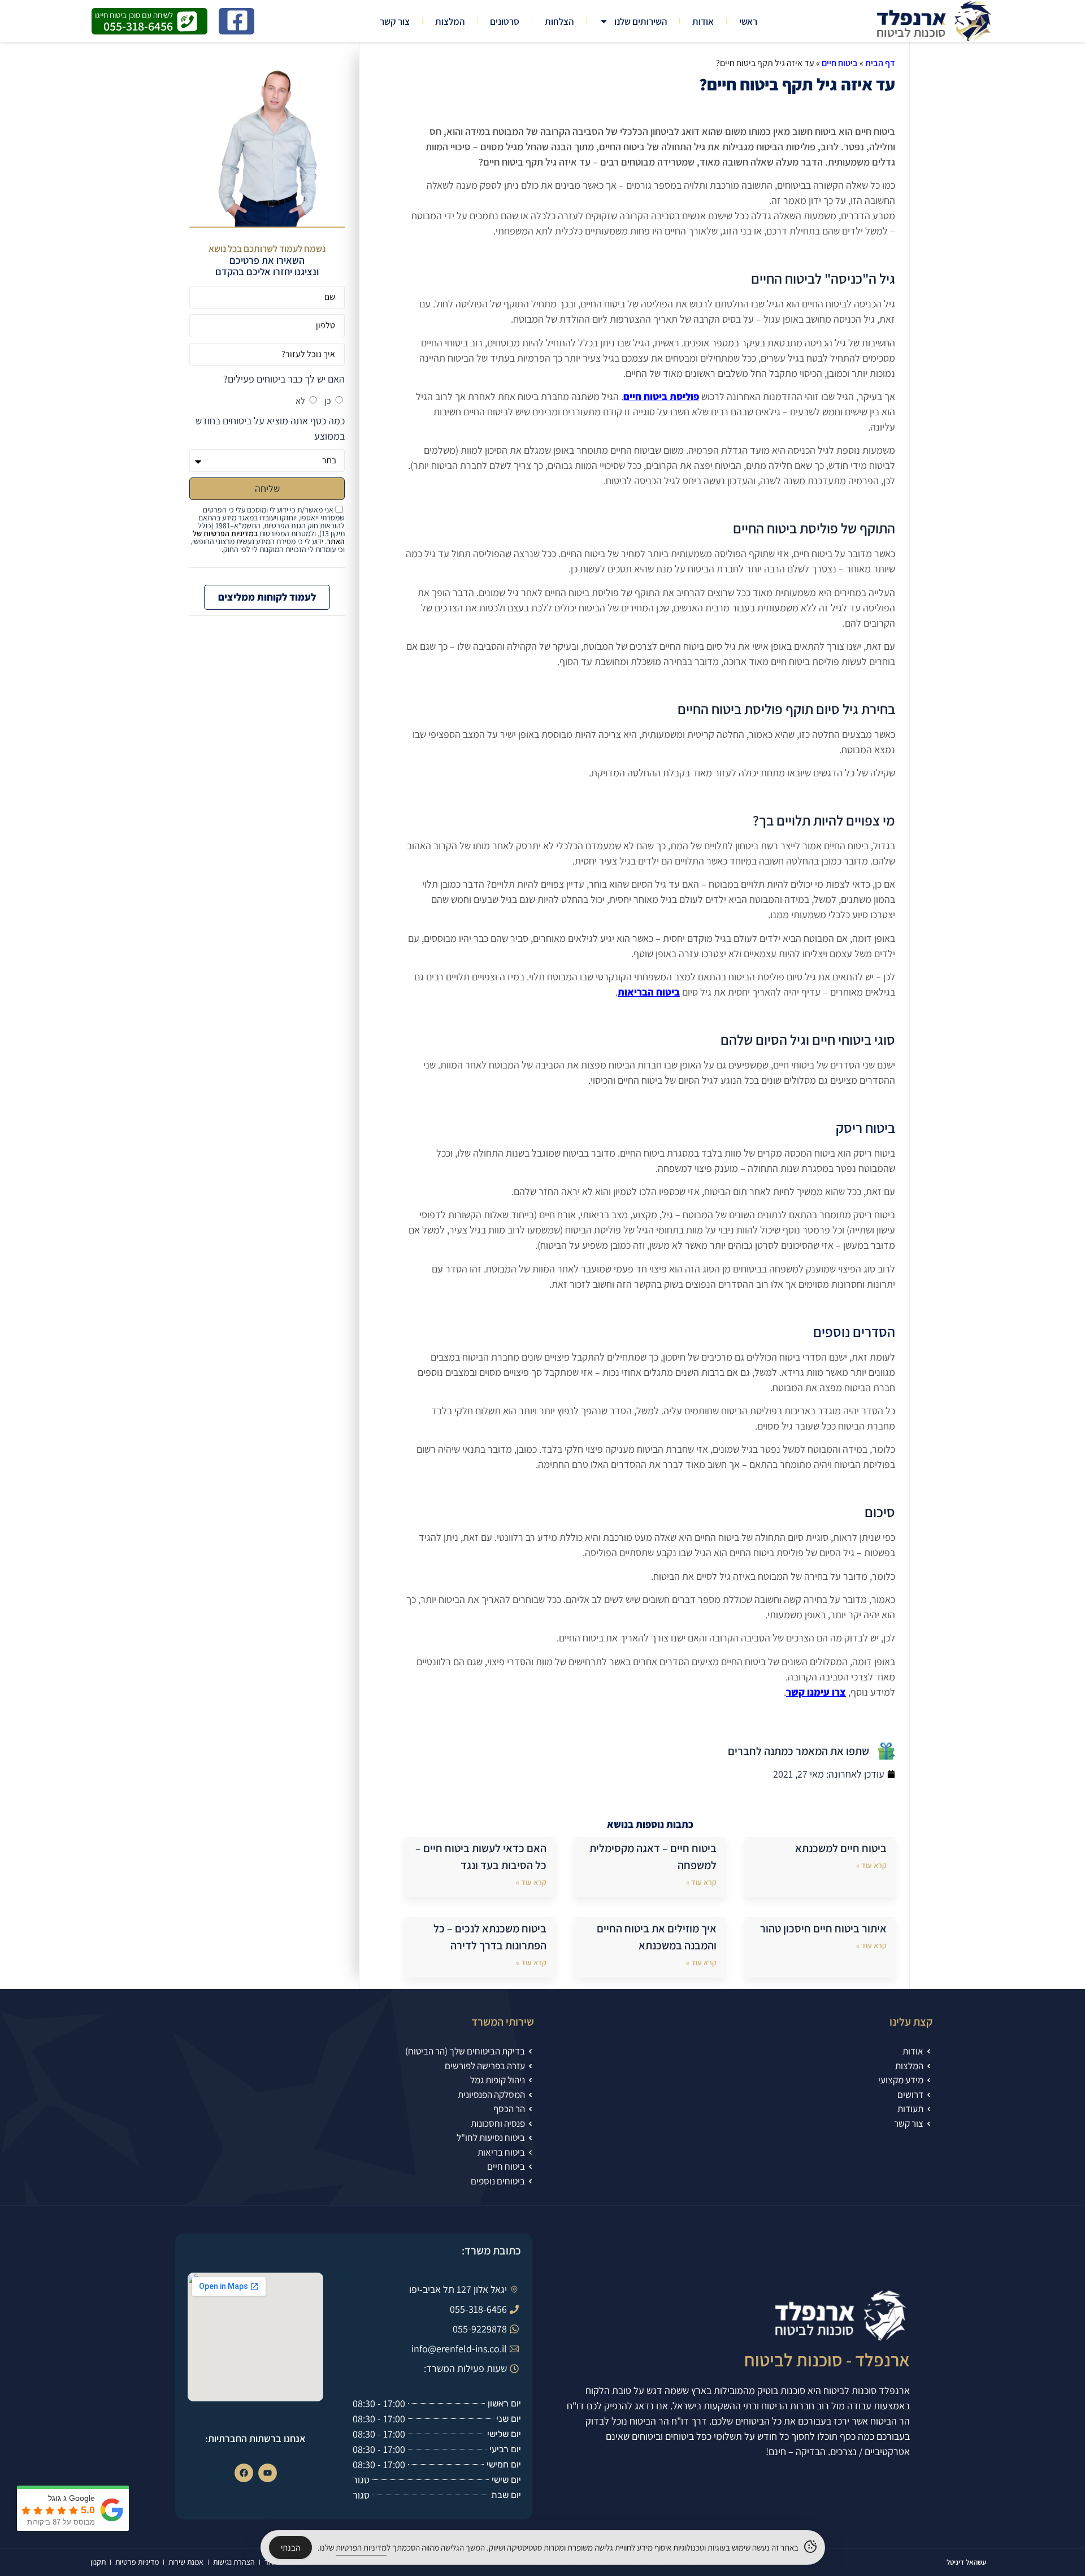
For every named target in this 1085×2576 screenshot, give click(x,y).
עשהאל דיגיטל (966, 2562)
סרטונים (505, 21)
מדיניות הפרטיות (361, 2547)
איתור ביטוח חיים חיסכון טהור (823, 1928)
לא (300, 401)
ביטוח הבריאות (649, 992)
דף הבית (880, 63)
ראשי (748, 21)
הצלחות (559, 21)
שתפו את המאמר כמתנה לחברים (798, 1751)
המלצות (450, 21)
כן (328, 401)
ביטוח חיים (840, 63)
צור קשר (395, 21)
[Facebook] (244, 2473)
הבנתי (290, 2547)
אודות (703, 21)
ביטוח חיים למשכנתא (841, 1848)
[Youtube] (268, 2473)
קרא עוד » (871, 1865)
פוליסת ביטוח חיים (661, 396)
